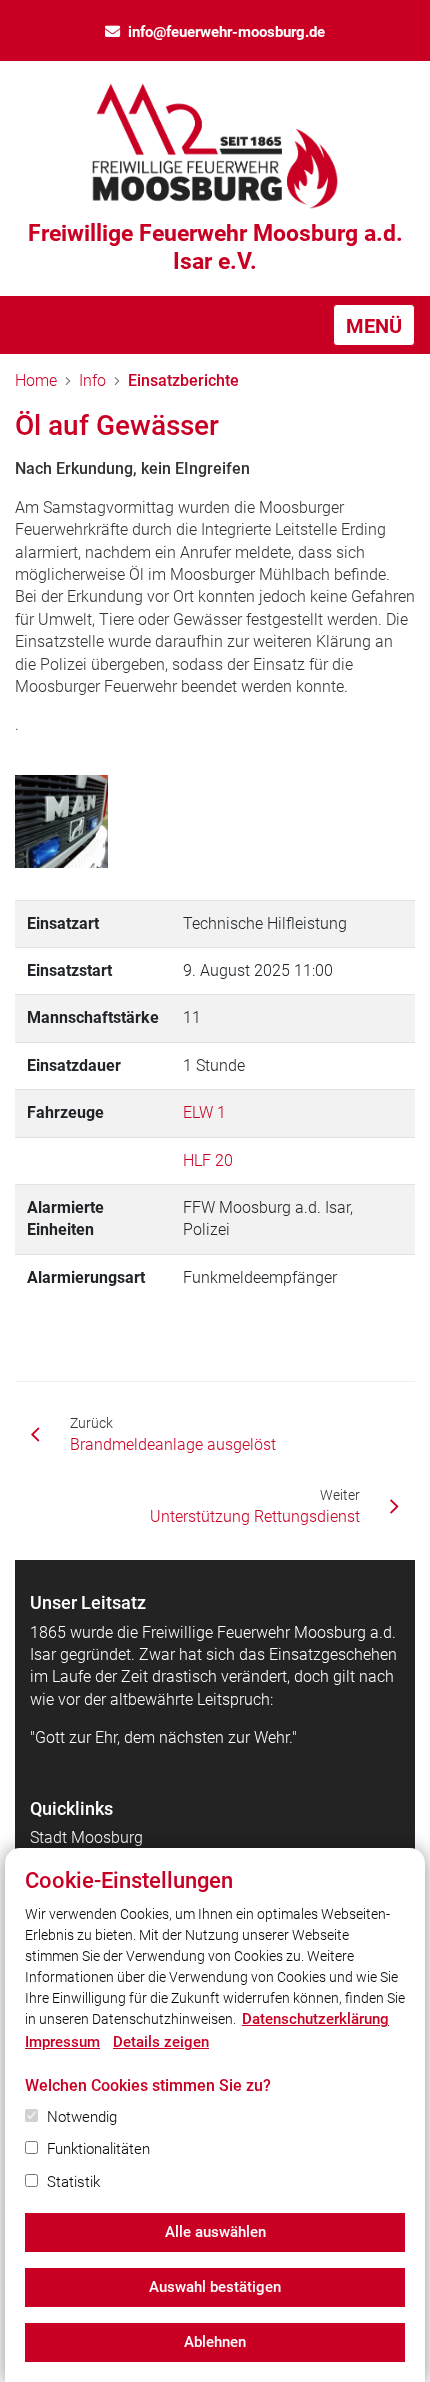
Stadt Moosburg (86, 1837)
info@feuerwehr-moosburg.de (226, 32)
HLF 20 (208, 1160)
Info (92, 380)
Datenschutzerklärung (315, 2019)
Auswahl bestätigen (215, 2287)
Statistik (73, 2182)
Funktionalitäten (98, 2149)
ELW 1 (204, 1112)
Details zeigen (161, 2042)
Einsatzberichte (183, 380)
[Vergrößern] (61, 821)
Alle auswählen (215, 2232)
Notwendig (82, 2117)
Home (36, 380)
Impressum (62, 2042)
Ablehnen (215, 2342)
